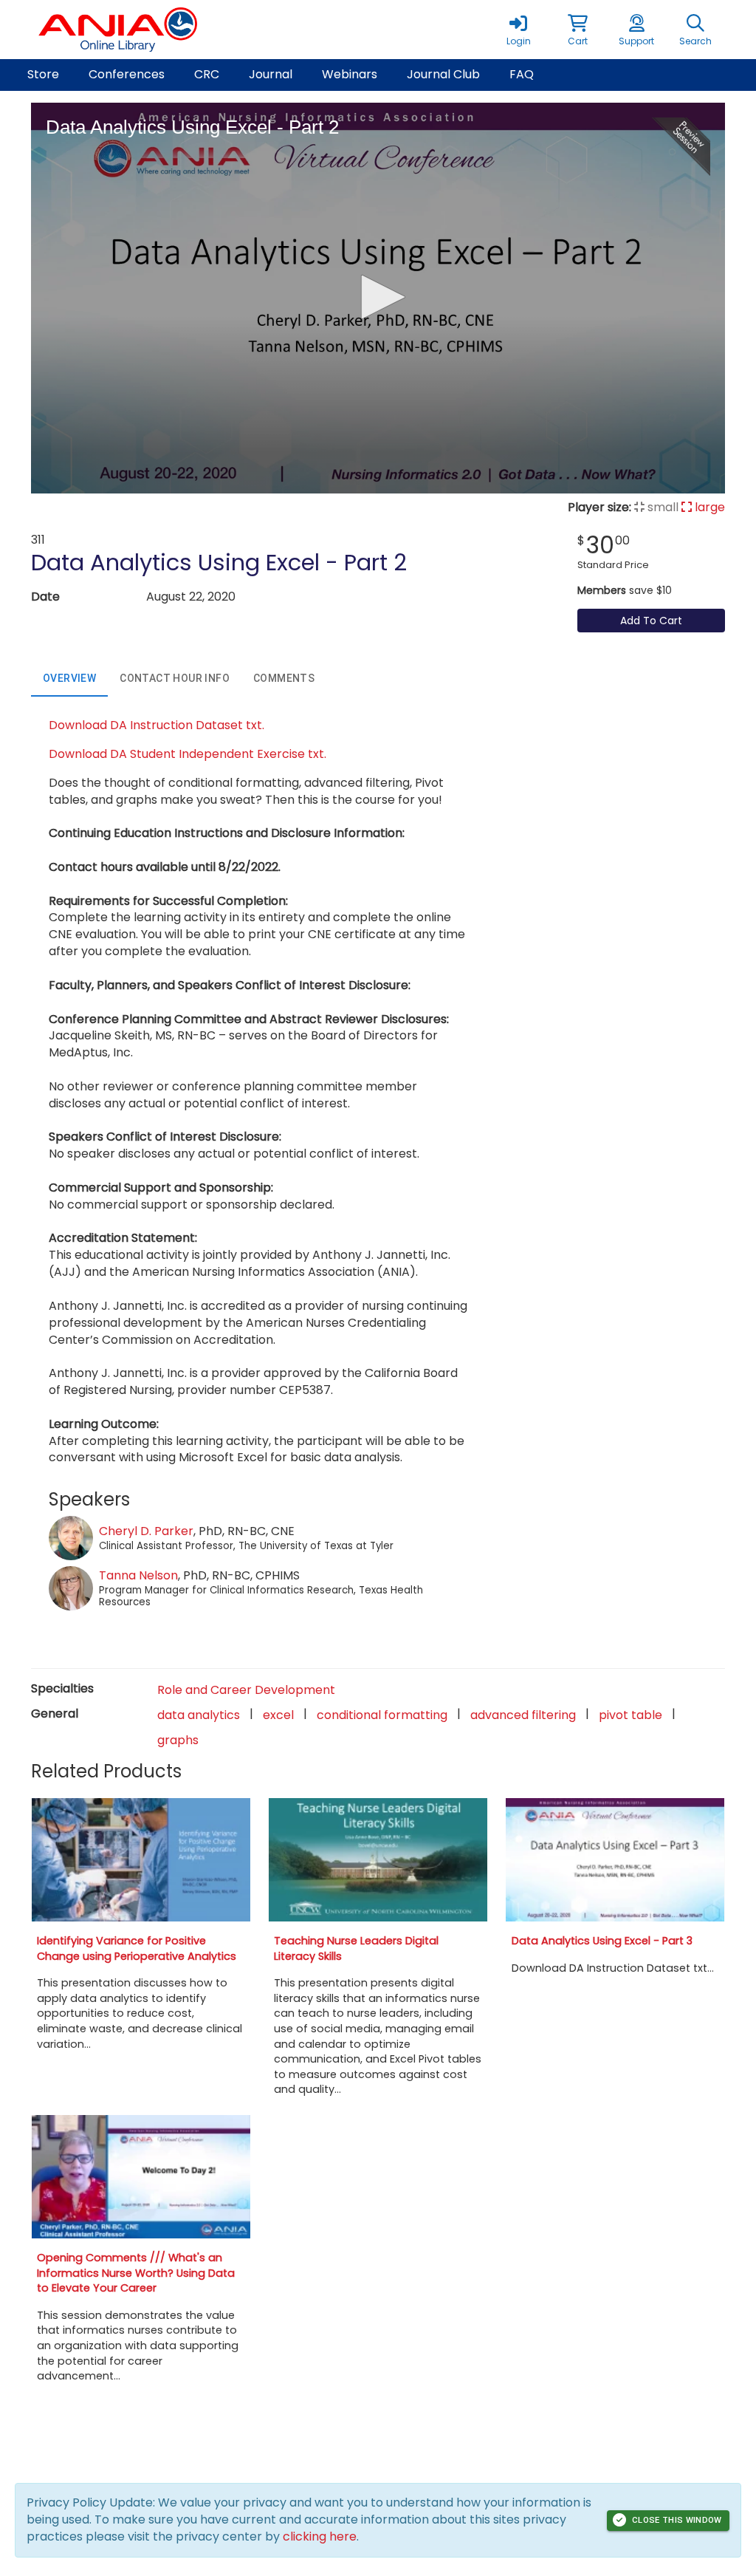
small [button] (661, 507)
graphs (178, 1740)
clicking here (320, 2536)
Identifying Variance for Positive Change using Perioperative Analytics (137, 1948)
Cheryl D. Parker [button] (146, 1531)
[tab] (69, 679)
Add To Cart (651, 621)
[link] (518, 30)
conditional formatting (382, 1715)
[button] (577, 30)
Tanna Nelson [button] (138, 1575)
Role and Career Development (246, 1690)
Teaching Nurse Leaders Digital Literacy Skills (356, 1948)
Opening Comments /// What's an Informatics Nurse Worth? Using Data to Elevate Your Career (136, 2273)
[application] (378, 298)
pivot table (630, 1715)
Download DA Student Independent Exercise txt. (188, 754)
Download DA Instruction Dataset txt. (157, 725)
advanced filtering (523, 1715)
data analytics (199, 1715)
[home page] (171, 30)
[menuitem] (43, 75)
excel (278, 1715)
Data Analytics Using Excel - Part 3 (602, 1941)
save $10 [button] (625, 590)
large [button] (708, 507)
